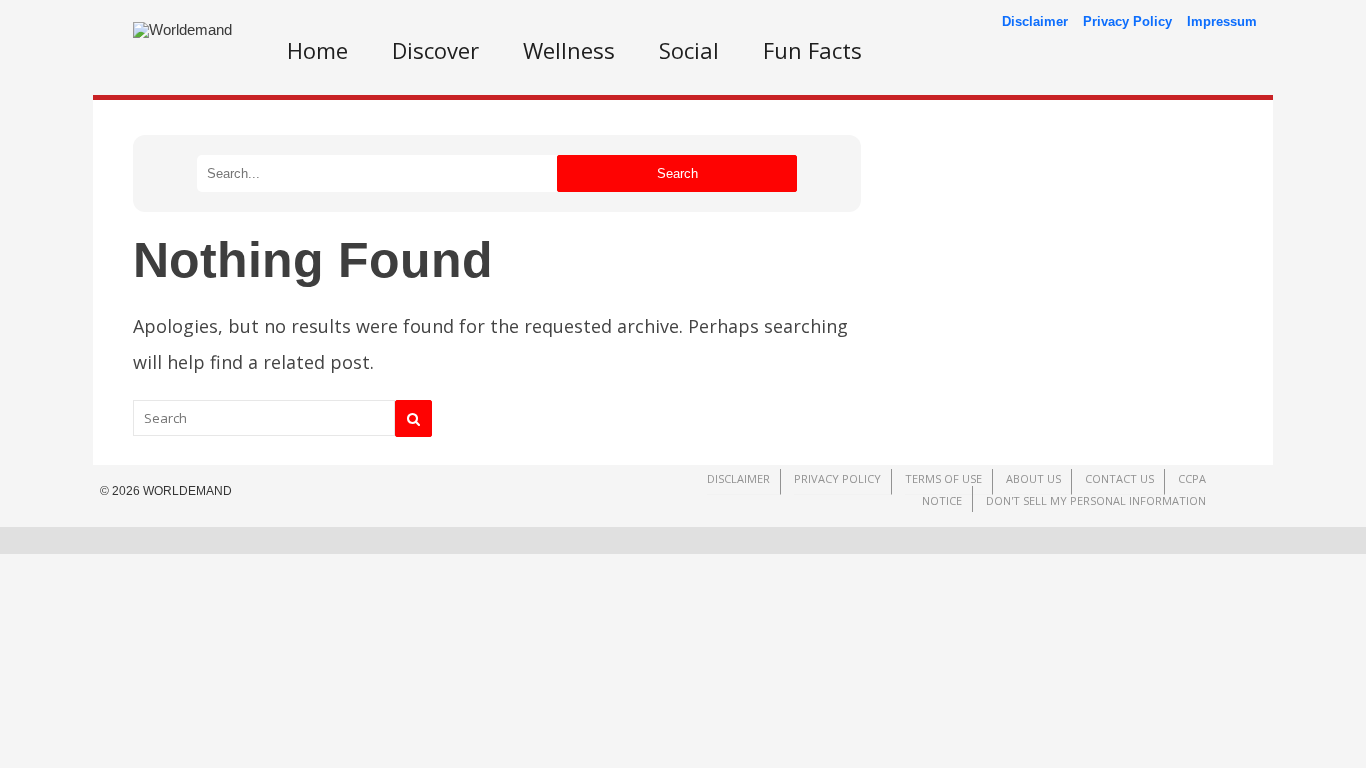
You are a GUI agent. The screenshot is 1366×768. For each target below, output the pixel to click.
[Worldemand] (182, 29)
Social (689, 50)
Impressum (1222, 21)
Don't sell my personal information (1096, 500)
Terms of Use (943, 478)
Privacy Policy (1127, 21)
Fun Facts (812, 50)
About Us (1033, 478)
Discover (435, 50)
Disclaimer (1035, 21)
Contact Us (1119, 478)
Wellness (569, 50)
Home (317, 50)
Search (677, 173)
